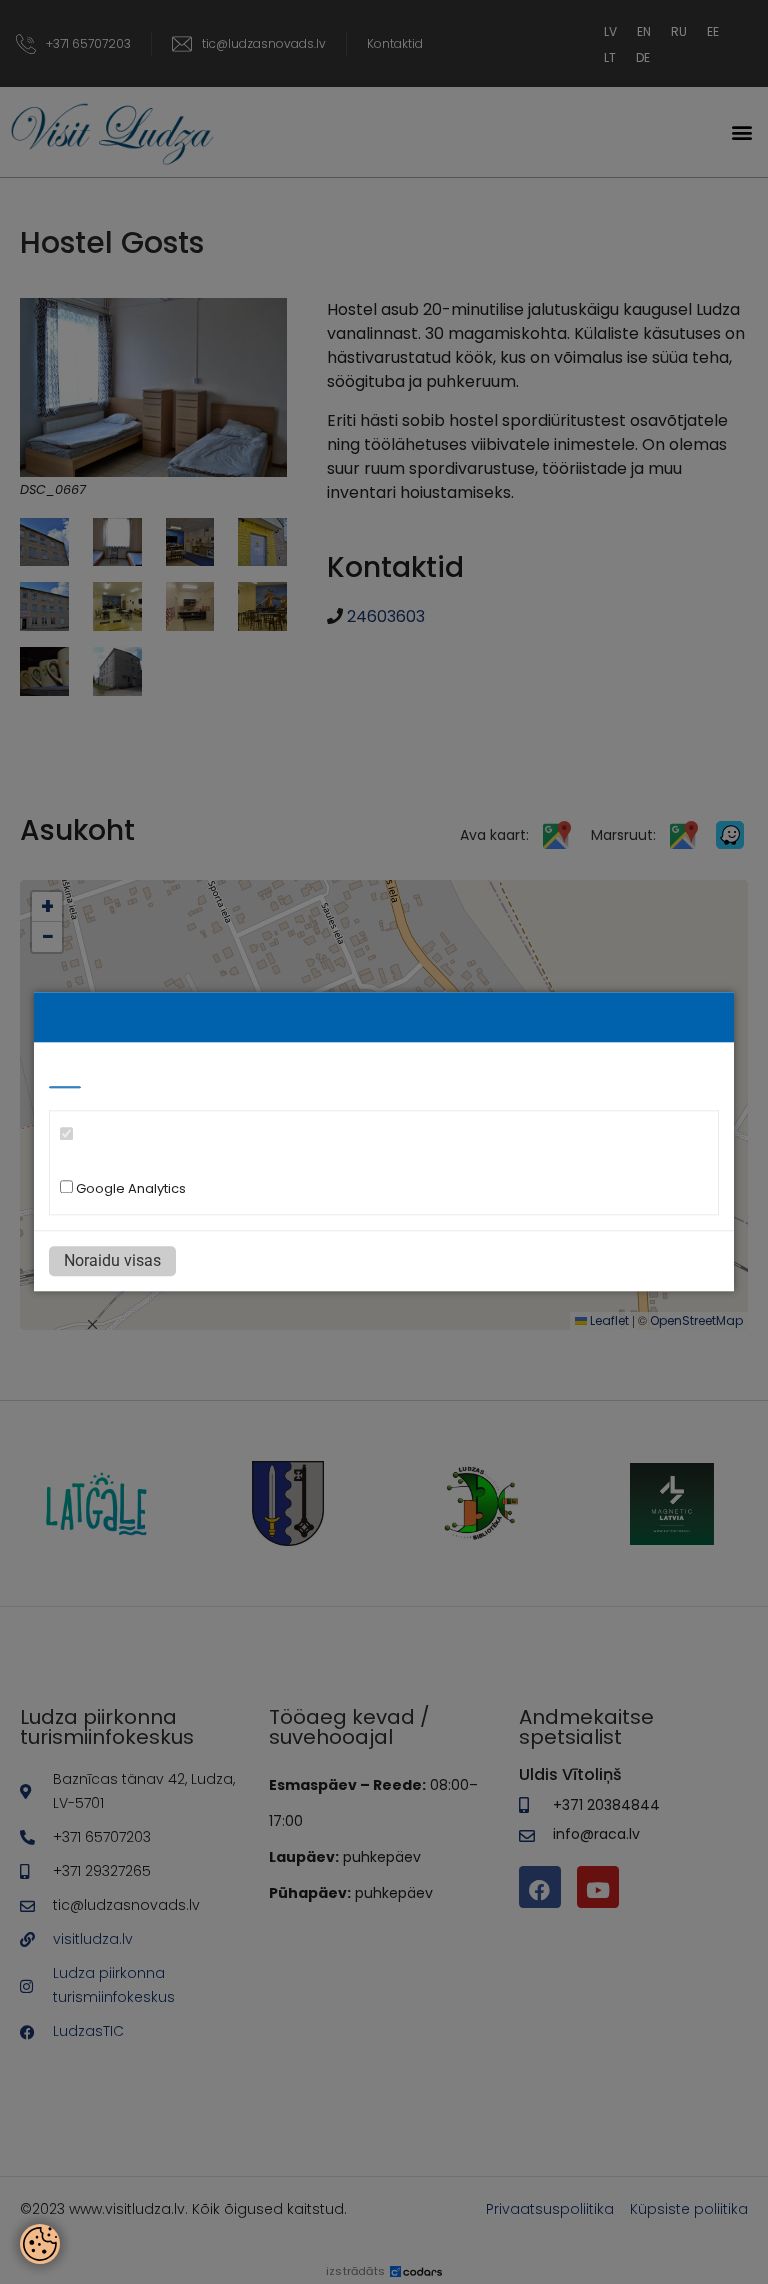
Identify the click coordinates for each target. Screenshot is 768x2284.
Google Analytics (129, 1189)
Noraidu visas (112, 1261)
